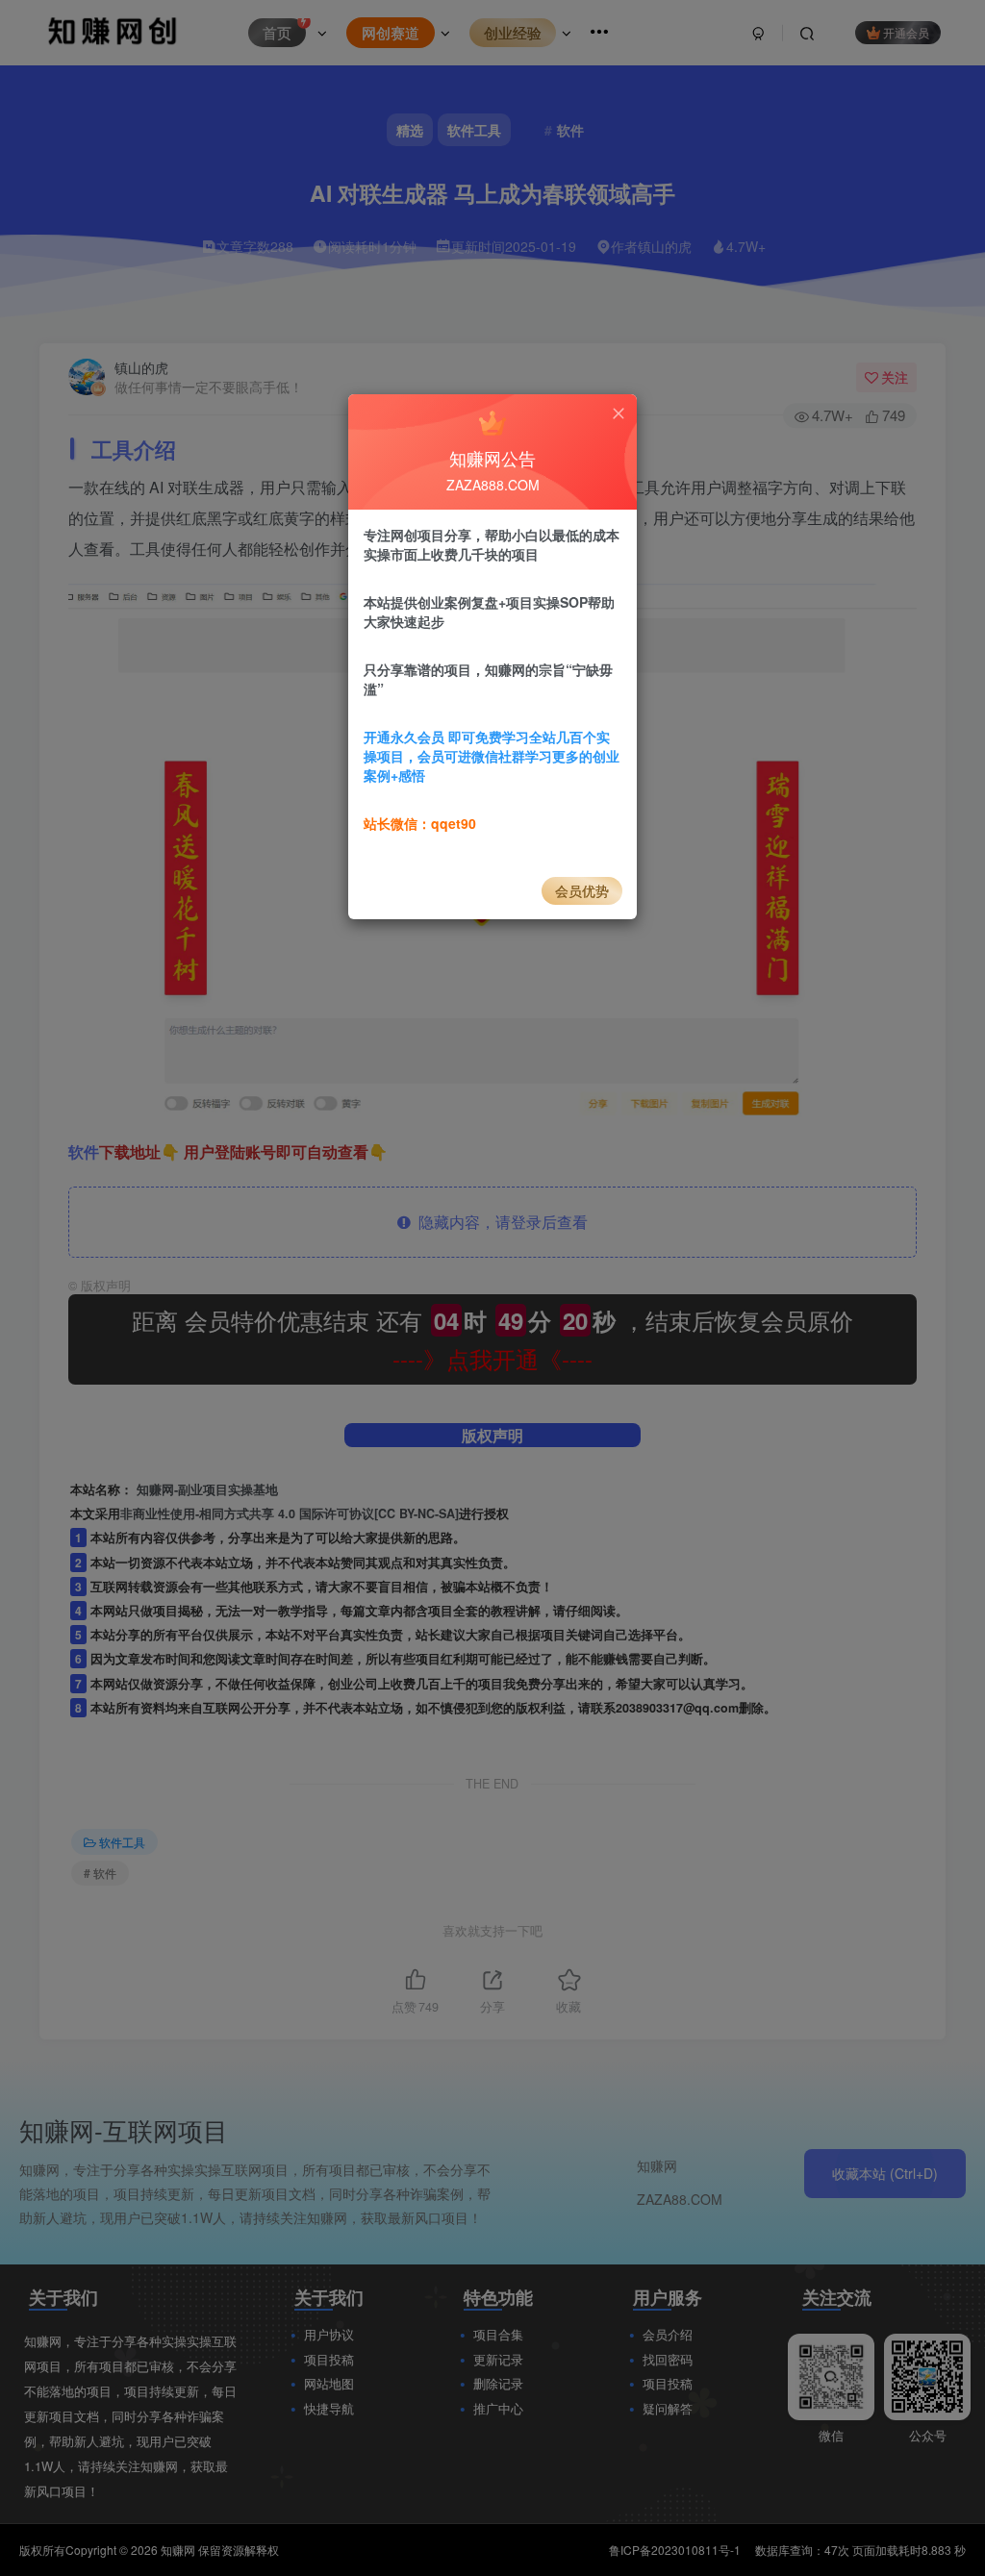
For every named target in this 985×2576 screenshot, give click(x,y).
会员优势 (582, 890)
